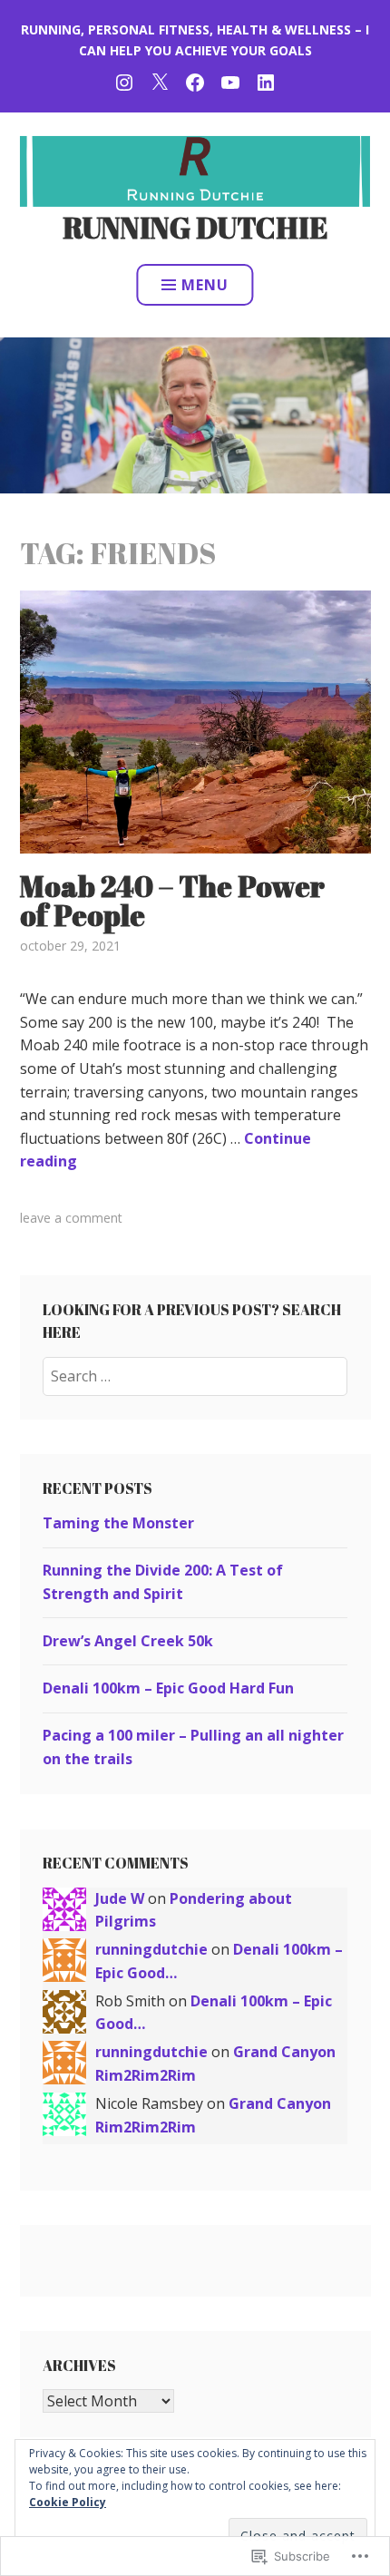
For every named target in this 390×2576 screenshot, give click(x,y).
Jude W (120, 1898)
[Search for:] (195, 1376)
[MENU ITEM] (124, 80)
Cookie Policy (68, 2502)
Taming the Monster (118, 1523)
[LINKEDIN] (266, 80)
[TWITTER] (160, 80)
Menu (205, 285)
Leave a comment (71, 1218)
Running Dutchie (195, 227)
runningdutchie (151, 1949)
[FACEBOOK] (195, 80)
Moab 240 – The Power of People (172, 900)
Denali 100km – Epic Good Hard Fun (168, 1688)
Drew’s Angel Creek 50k (128, 1641)
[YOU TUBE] (230, 80)
